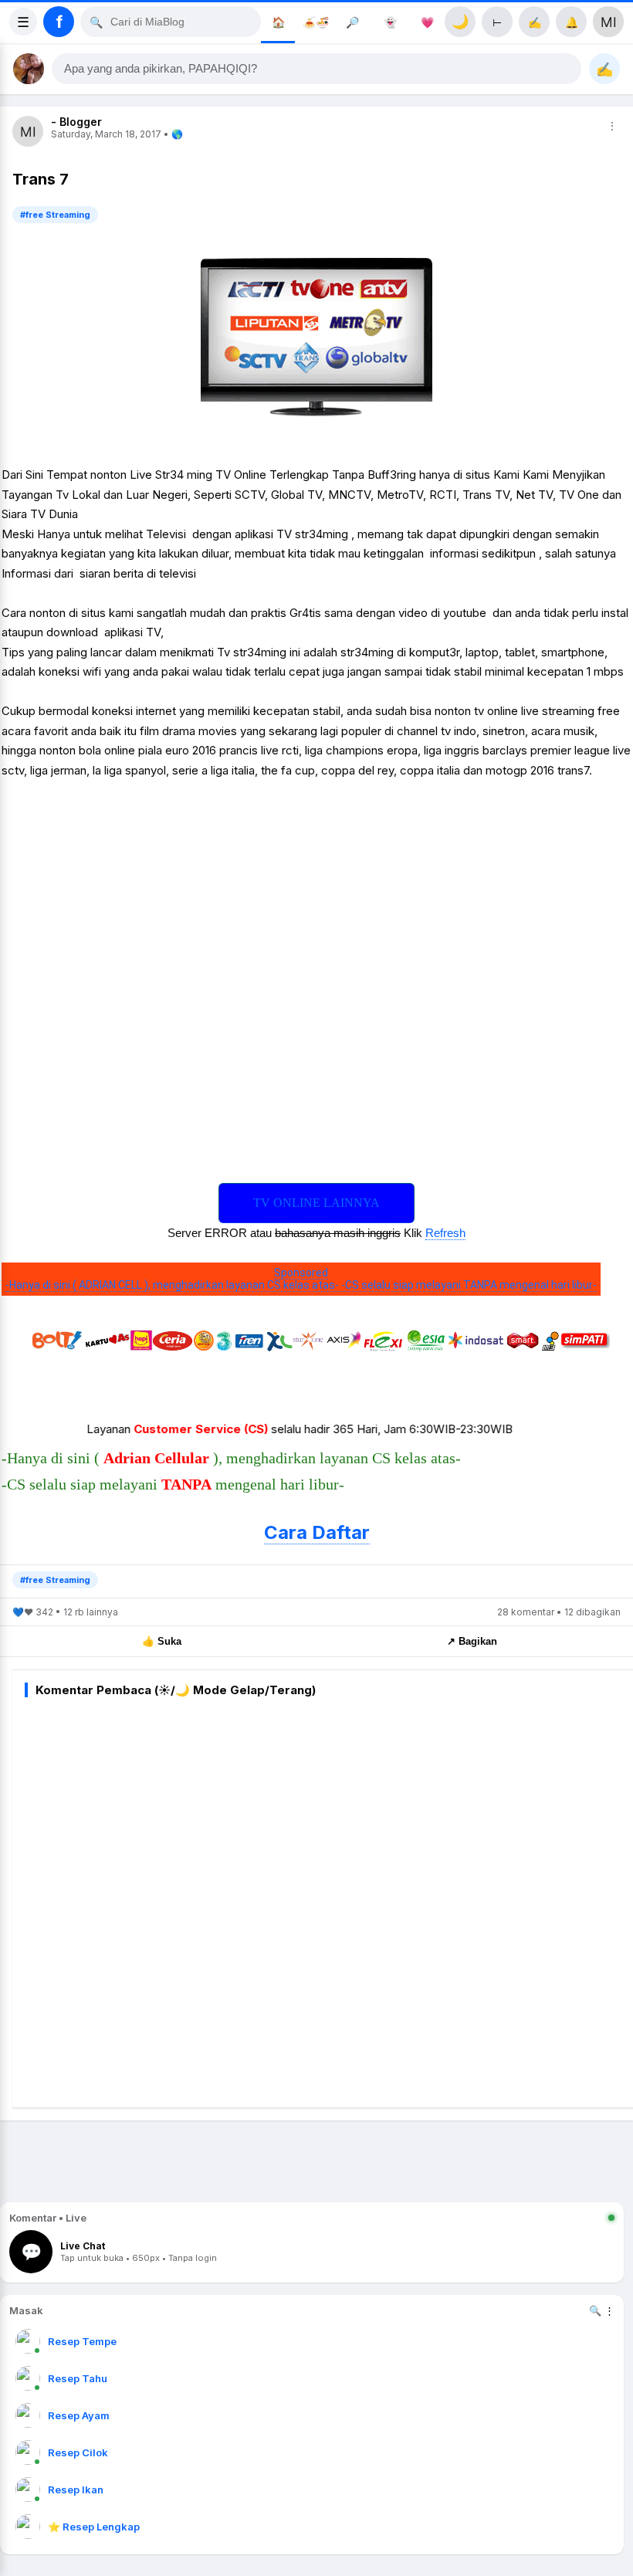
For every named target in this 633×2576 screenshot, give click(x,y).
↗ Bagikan (472, 1641)
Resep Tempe (82, 2341)
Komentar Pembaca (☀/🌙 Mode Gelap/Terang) (176, 1690)
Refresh (445, 1233)
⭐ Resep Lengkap (94, 2527)
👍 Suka (162, 1641)
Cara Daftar (317, 1532)
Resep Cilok (78, 2452)
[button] (316, 69)
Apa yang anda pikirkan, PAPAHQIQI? (161, 69)
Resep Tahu (78, 2378)
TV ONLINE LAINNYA (316, 1203)
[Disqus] (329, 1900)
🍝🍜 (316, 22)
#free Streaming (55, 215)
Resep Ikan (76, 2490)
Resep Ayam (79, 2415)
